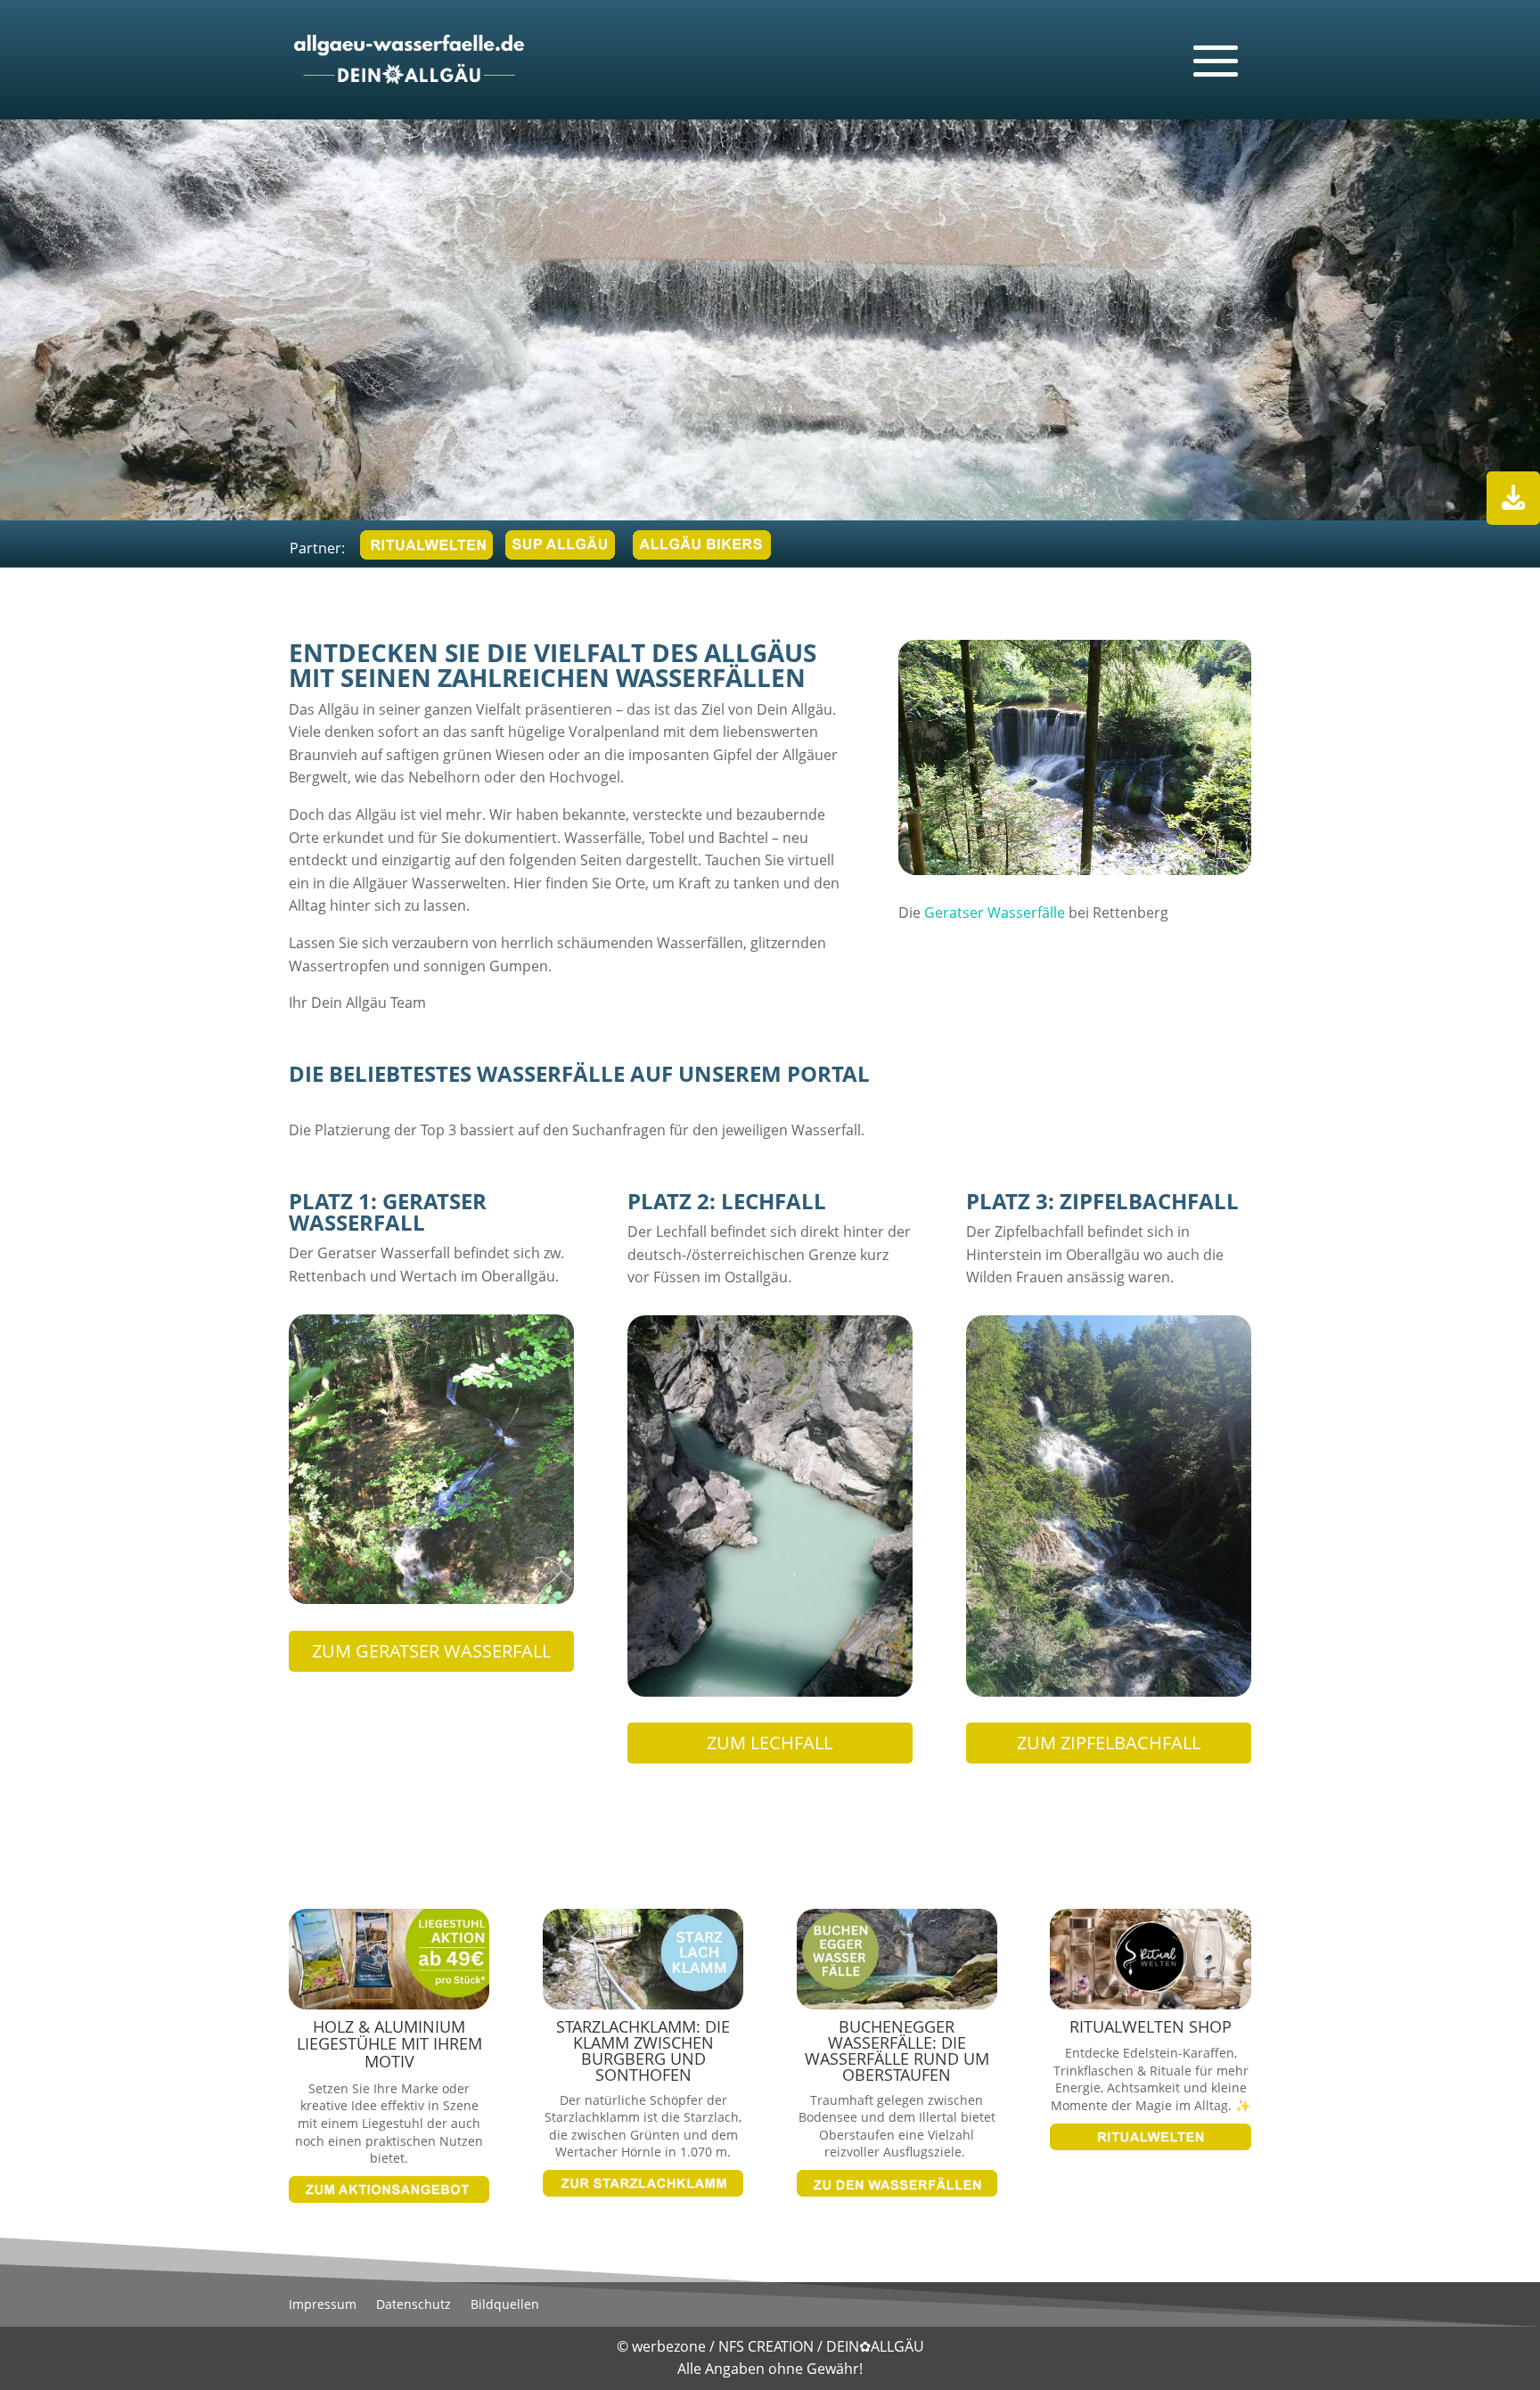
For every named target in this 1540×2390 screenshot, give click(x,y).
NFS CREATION (768, 2346)
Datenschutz (414, 2305)
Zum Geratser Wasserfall (431, 1651)
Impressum (323, 2305)
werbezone (669, 2346)
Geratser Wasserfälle (995, 913)
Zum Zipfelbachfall (1109, 1743)
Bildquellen (505, 2305)
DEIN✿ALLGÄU (875, 2346)
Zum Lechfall (770, 1743)
